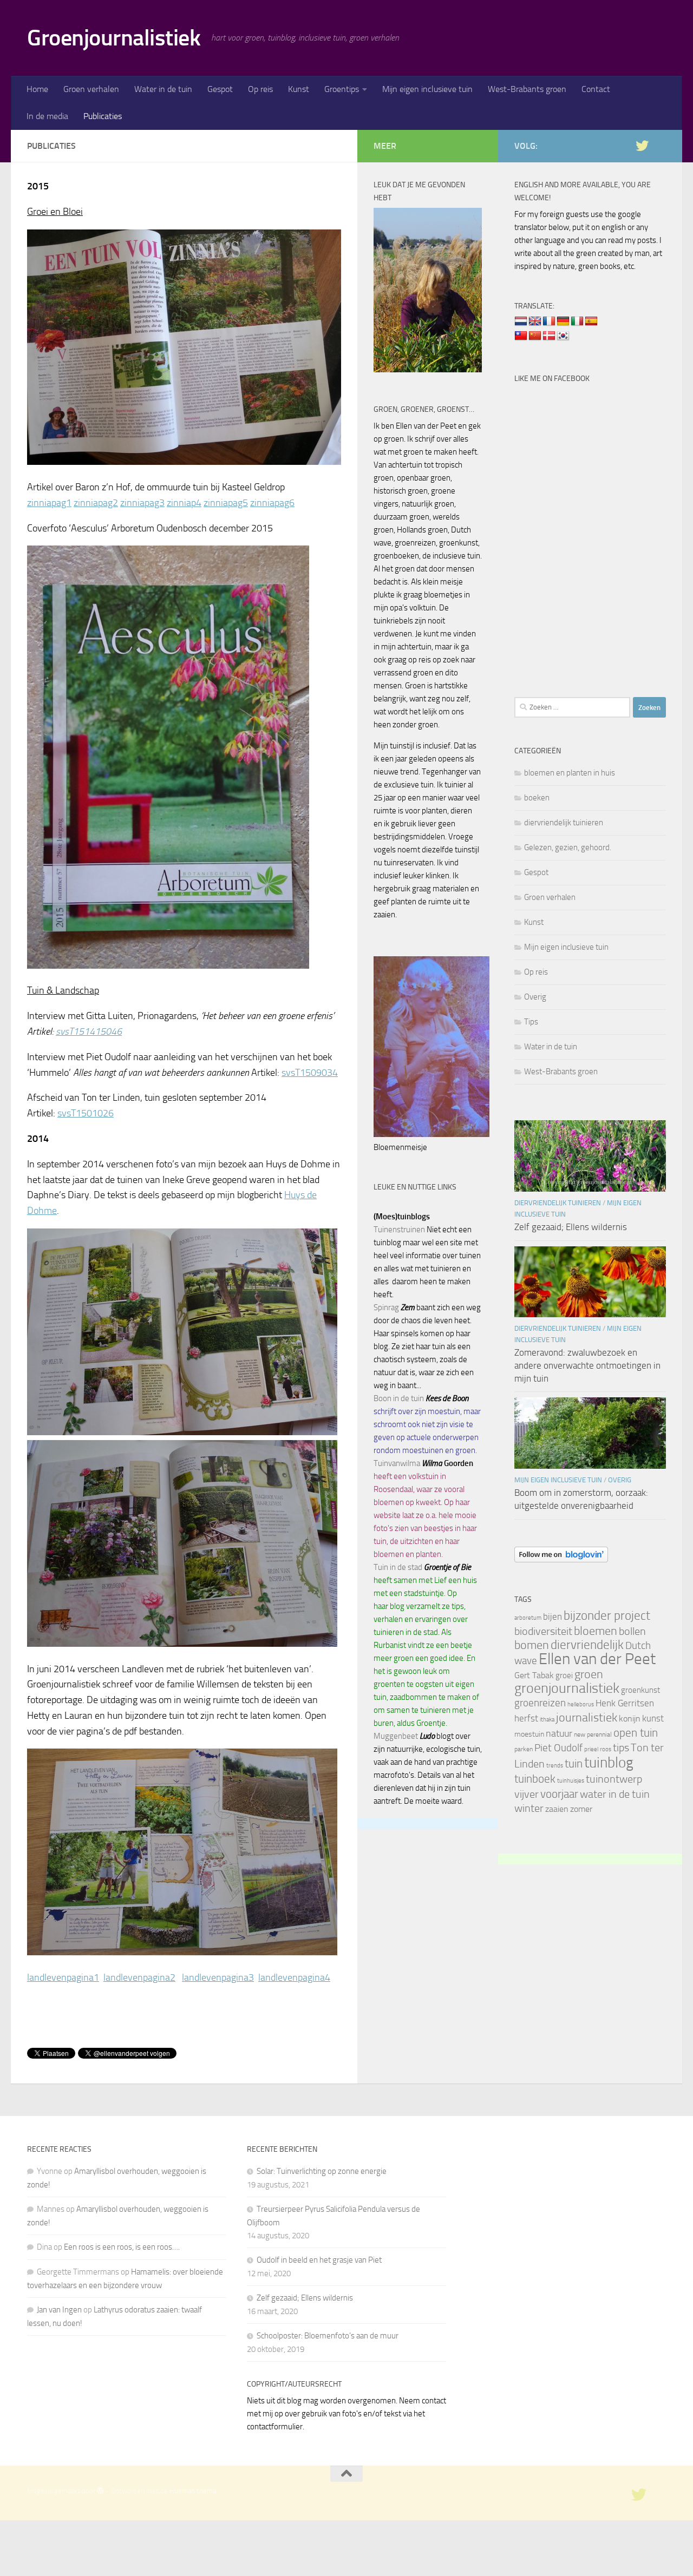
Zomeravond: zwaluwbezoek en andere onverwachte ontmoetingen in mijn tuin (587, 1365)
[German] (563, 321)
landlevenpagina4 (294, 1977)
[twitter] (642, 146)
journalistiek (587, 1718)
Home (37, 89)
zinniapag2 (96, 503)
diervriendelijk (587, 1645)
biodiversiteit (543, 1631)
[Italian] (577, 321)
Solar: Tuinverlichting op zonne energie (322, 2171)
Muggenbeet (396, 1736)
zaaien (557, 1809)
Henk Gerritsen (625, 1703)
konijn (630, 1719)
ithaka (547, 1720)
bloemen (596, 1631)
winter (529, 1808)
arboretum (528, 1618)
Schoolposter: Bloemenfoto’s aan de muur (328, 2336)
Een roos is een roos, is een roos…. (122, 2247)
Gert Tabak (534, 1675)
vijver (527, 1794)
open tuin (636, 1733)
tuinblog (609, 1763)
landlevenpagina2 (139, 1977)
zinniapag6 (272, 503)
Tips (531, 1022)
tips (621, 1747)
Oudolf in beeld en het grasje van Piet (319, 2260)
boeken (537, 798)
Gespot (220, 89)
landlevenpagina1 (63, 1977)
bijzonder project (607, 1616)
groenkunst (640, 1690)
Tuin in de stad (398, 1567)
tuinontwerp (614, 1779)
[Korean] (563, 336)
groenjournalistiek (567, 1688)
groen (589, 1674)
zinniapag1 (49, 503)
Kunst (299, 89)
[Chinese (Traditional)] (521, 336)
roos (606, 1749)
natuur (559, 1733)
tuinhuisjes (571, 1781)
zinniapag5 (226, 503)
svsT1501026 (86, 1113)
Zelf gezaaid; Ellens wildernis (571, 1227)
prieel (591, 1749)
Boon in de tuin (399, 1398)
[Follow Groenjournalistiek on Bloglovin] (561, 1560)
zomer (581, 1809)
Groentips (342, 89)
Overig (535, 997)
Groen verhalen (91, 89)
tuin (574, 1763)
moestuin (529, 1734)
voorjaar (559, 1794)
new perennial (593, 1734)
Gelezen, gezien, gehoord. (568, 847)
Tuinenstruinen (399, 1230)
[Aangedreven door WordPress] (100, 2491)
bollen (632, 1631)
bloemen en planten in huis (570, 773)
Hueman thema (193, 2491)
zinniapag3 (142, 503)
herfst (526, 1718)
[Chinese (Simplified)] (535, 336)
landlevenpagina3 (218, 1977)
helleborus (581, 1704)
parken (524, 1749)
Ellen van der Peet (597, 1659)
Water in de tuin (163, 89)
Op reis (260, 89)
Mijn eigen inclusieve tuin (427, 89)
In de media (47, 116)
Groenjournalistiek (114, 38)
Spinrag (386, 1307)
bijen (553, 1616)
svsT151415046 (89, 1031)
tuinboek (535, 1779)
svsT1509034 (310, 1073)
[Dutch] (521, 321)
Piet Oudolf (558, 1748)
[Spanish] (591, 321)
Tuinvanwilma (397, 1463)
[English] (535, 321)
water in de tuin (615, 1794)
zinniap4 (184, 503)
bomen (532, 1645)
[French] (549, 321)
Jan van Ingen (59, 2310)
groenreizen (540, 1703)
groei (564, 1675)
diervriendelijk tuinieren (564, 823)
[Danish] (549, 336)
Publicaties (103, 116)
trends (555, 1766)
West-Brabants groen (527, 89)
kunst (653, 1718)
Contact (596, 89)
